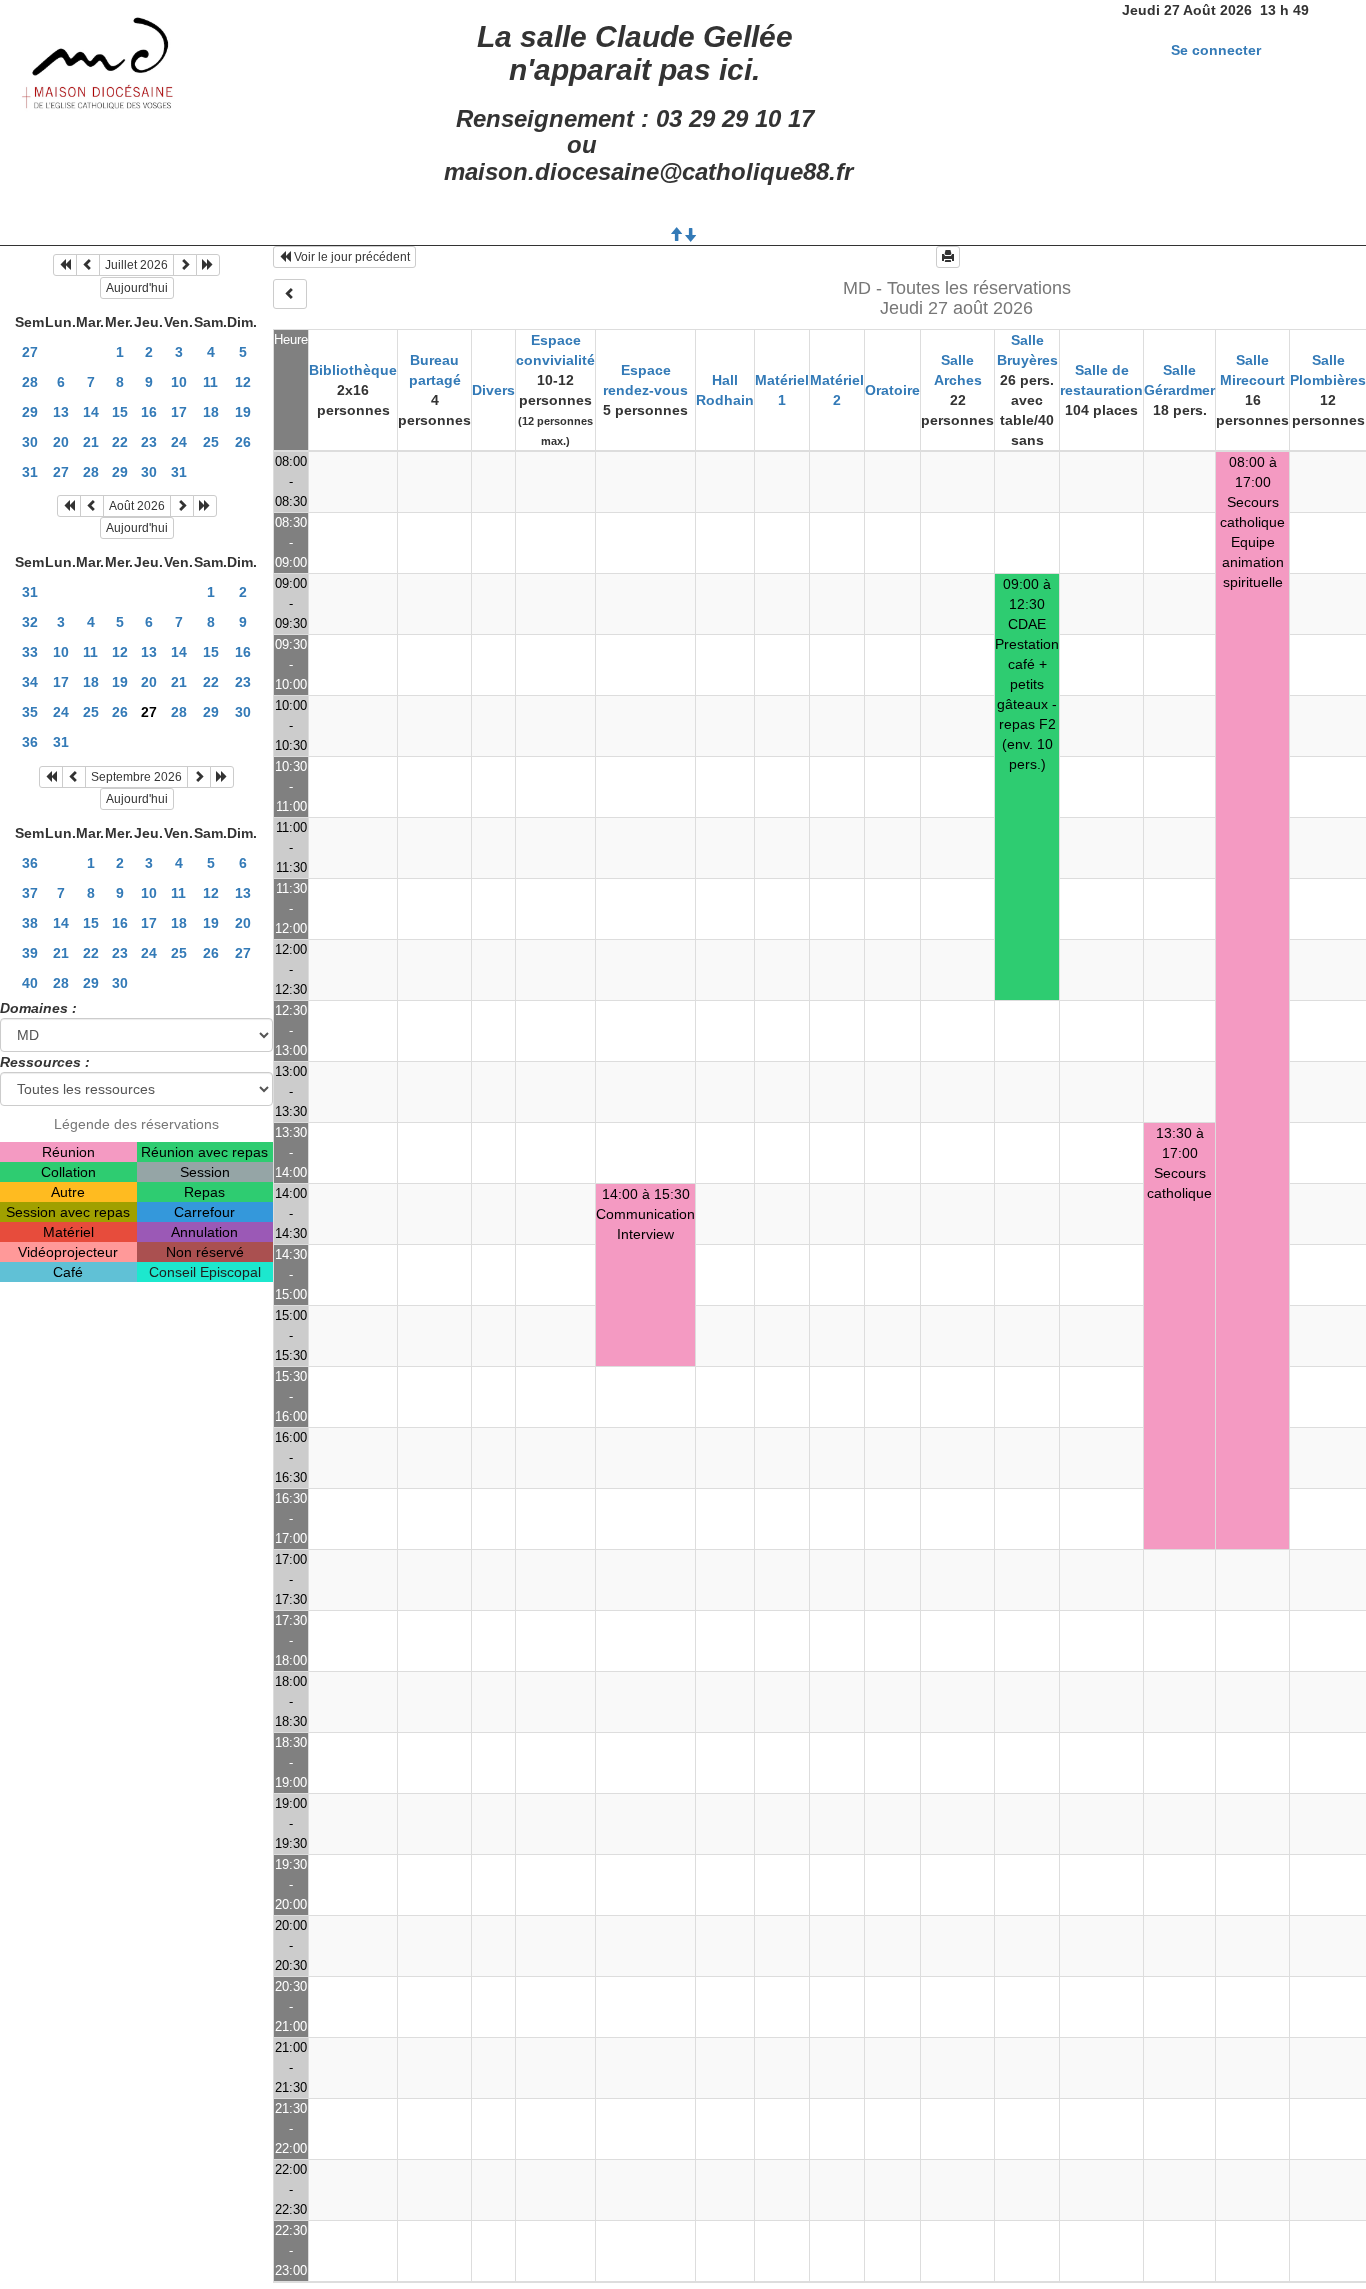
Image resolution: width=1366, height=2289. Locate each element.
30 (30, 442)
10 (179, 382)
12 (243, 382)
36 (30, 742)
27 (30, 352)
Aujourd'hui (137, 288)
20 (61, 442)
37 (30, 893)
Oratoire (892, 390)
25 (211, 442)
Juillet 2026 (136, 265)
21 (91, 442)
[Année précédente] (65, 265)
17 (179, 412)
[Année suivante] (208, 265)
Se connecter (1216, 50)
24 (179, 442)
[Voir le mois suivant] (185, 265)
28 (30, 382)
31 (30, 472)
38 (30, 923)
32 (30, 622)
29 (30, 412)
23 (149, 442)
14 (91, 412)
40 (30, 983)
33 (30, 652)
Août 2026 (137, 506)
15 (120, 412)
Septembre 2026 (136, 777)
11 (210, 382)
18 (211, 412)
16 (149, 412)
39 (30, 953)
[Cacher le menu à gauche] (290, 294)
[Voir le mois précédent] (88, 265)
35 (30, 712)
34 (30, 682)
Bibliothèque (353, 370)
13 (61, 412)
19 (243, 412)
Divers (493, 390)
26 (243, 442)
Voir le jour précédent (350, 257)
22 (120, 442)
